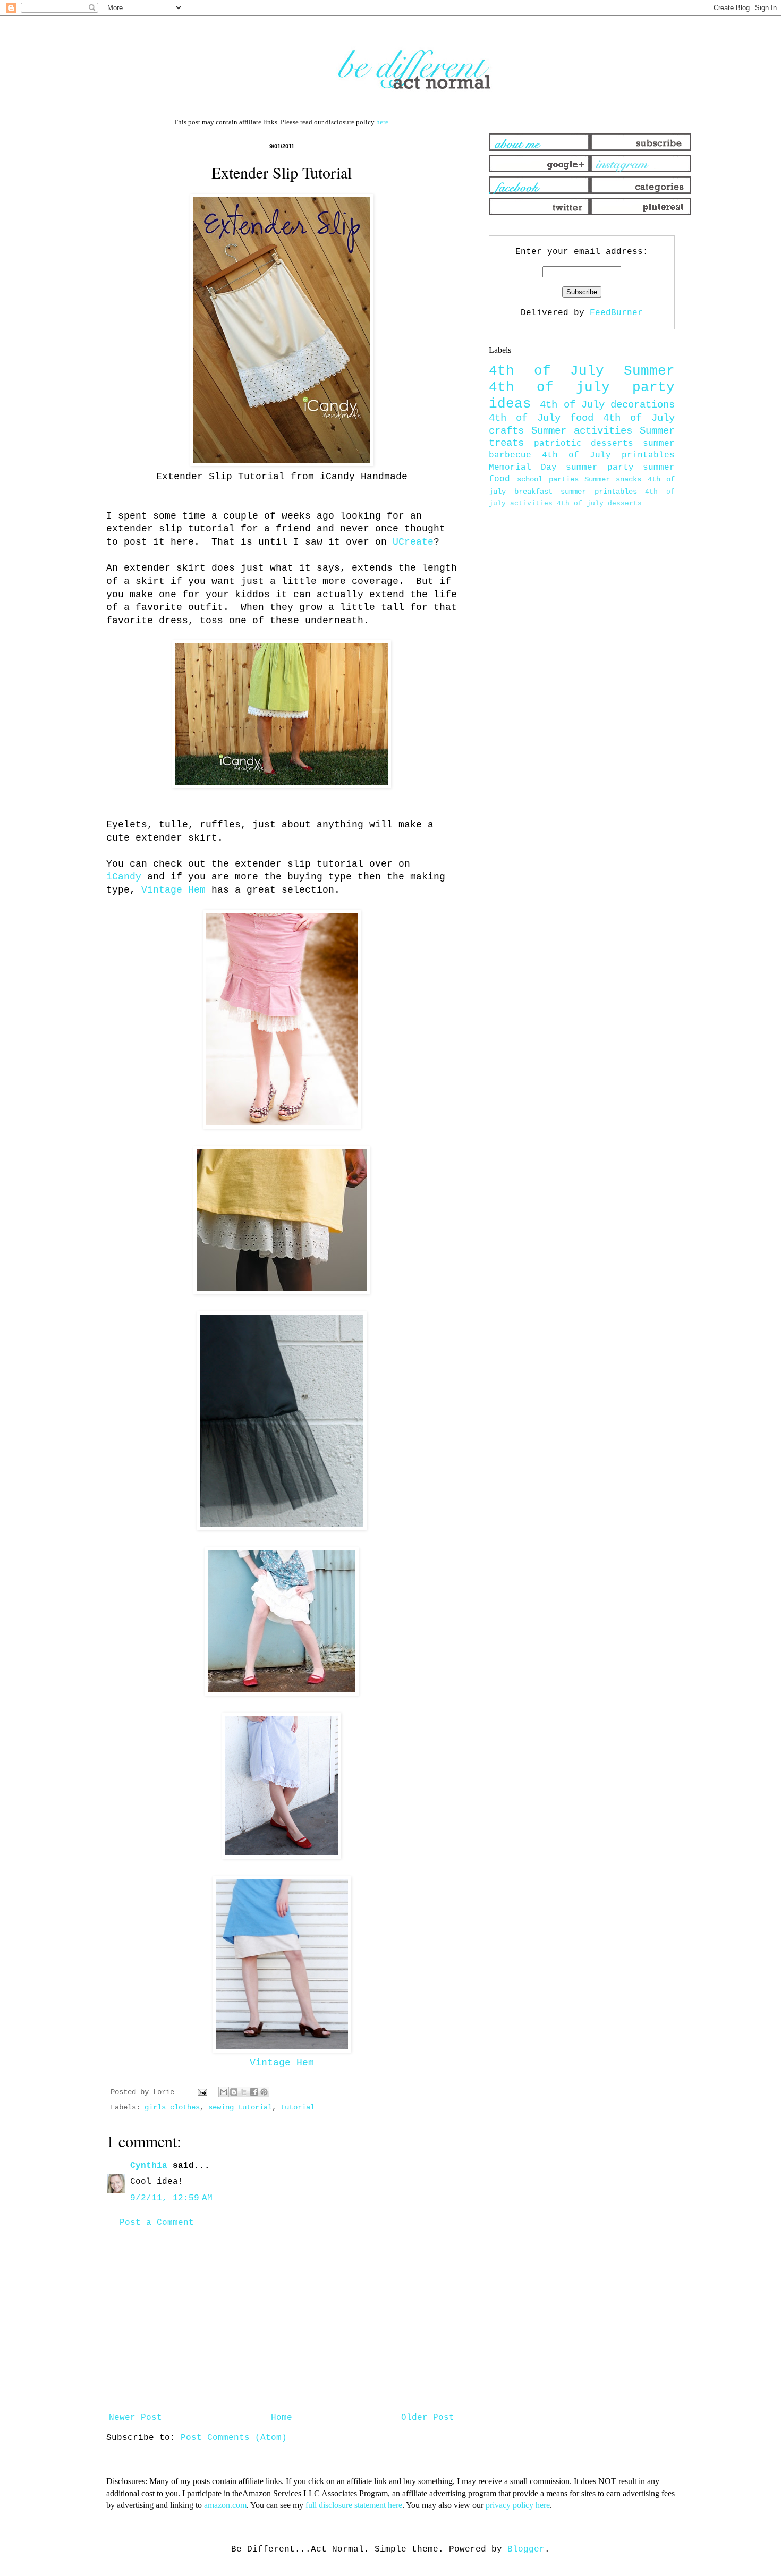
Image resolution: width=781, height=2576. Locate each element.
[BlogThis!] (234, 2092)
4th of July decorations (607, 405)
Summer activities (582, 431)
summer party (600, 468)
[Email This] (224, 2092)
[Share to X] (244, 2092)
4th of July (546, 371)
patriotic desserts (584, 444)
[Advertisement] (282, 2320)
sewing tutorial (240, 2107)
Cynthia (149, 2166)
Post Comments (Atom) (234, 2438)
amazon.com (225, 2505)
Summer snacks (613, 479)
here (382, 122)
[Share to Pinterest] (264, 2092)
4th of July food (541, 418)
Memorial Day (523, 468)
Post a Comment (157, 2223)
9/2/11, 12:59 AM (171, 2198)
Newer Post (135, 2418)
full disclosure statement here (354, 2505)
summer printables (599, 492)
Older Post (428, 2418)
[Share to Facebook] (254, 2092)
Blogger (526, 2549)
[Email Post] (203, 2092)
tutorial (298, 2107)
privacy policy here (518, 2505)
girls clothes (172, 2107)
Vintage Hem (173, 890)
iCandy (124, 877)
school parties (547, 479)
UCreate (413, 542)
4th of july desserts (599, 503)
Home (282, 2418)
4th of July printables (608, 455)
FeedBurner (616, 313)
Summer (649, 371)
